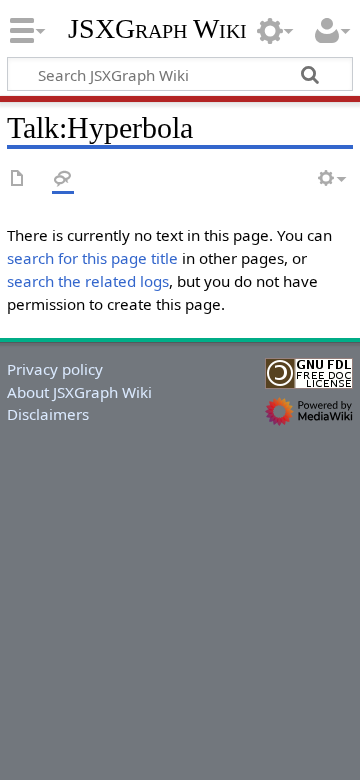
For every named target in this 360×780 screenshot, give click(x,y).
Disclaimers (48, 414)
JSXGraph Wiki (157, 29)
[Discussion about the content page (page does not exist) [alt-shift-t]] (63, 179)
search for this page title (92, 258)
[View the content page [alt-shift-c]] (18, 179)
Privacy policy (55, 369)
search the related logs (88, 281)
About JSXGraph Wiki (79, 392)
